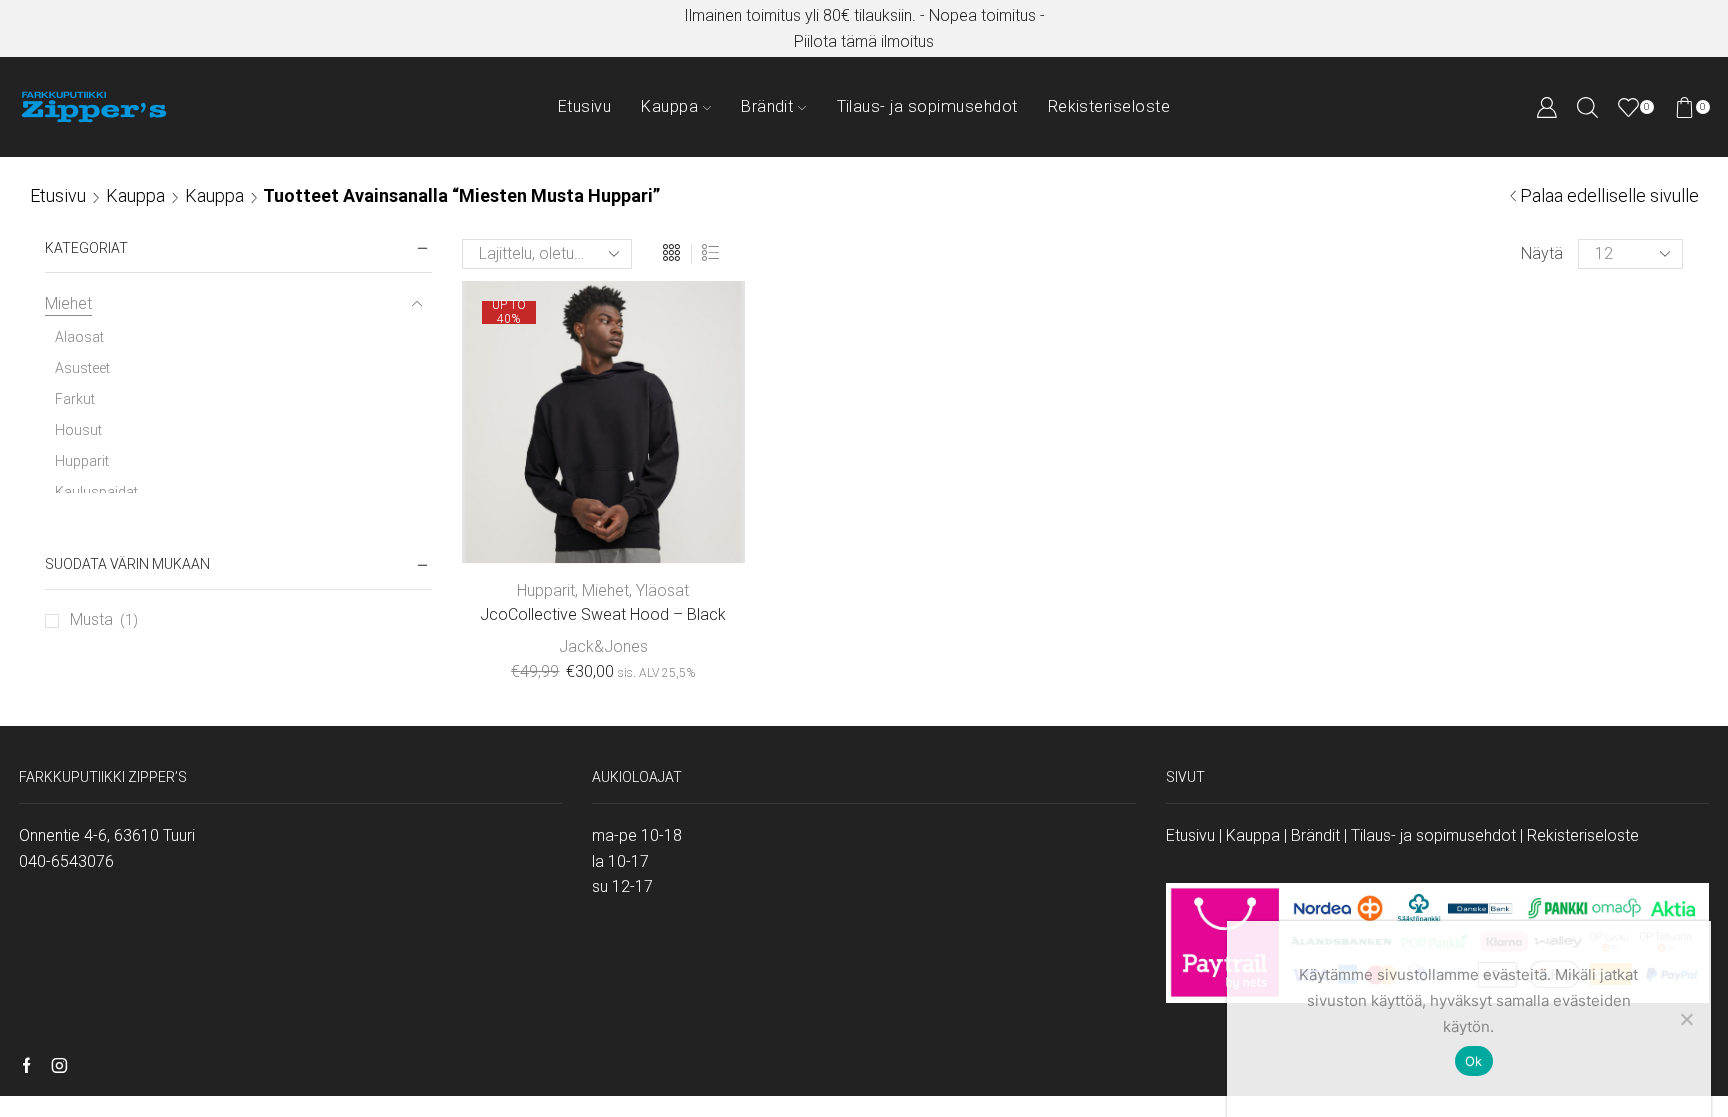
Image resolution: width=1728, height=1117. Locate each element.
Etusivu (584, 106)
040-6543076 (66, 861)
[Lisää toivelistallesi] (684, 531)
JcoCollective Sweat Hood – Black (603, 614)
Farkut (75, 399)
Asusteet (82, 368)
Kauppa (669, 106)
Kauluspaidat (96, 492)
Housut (78, 430)
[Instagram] (59, 1067)
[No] (1686, 1019)
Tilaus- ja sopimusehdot (927, 106)
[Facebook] (26, 1067)
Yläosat (662, 590)
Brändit (767, 106)
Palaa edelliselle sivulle (1609, 195)
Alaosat (79, 337)
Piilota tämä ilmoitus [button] (864, 41)
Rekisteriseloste (1109, 106)
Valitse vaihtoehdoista (603, 531)
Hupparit (546, 590)
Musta (91, 619)
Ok (1474, 1061)
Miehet (605, 590)
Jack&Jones (603, 646)
